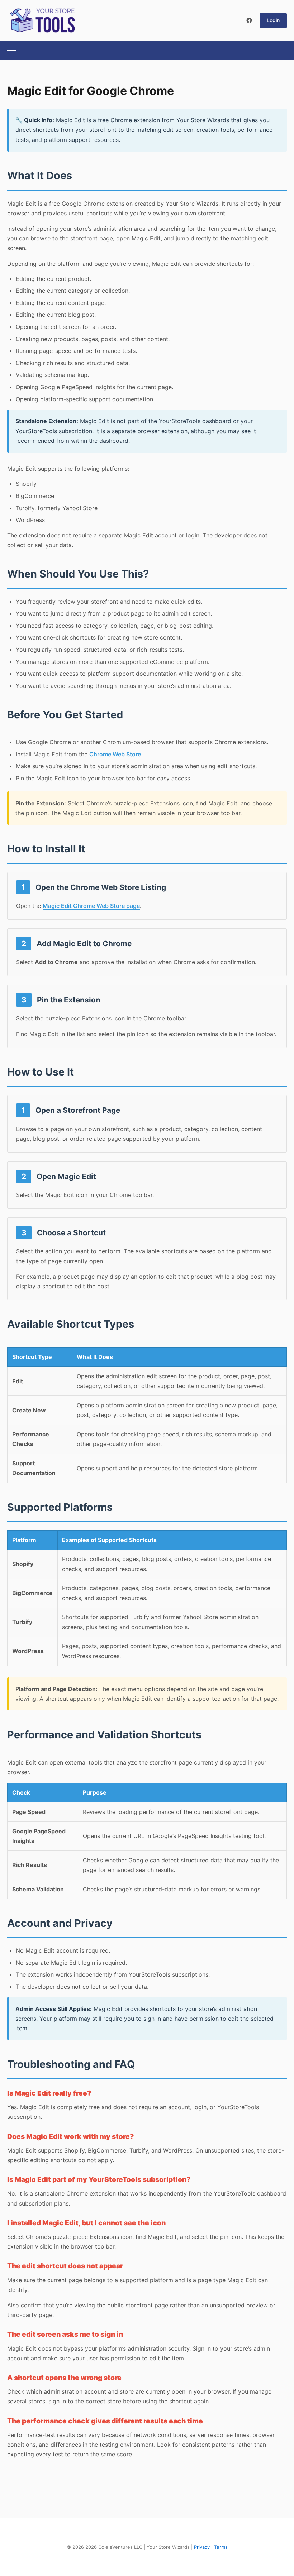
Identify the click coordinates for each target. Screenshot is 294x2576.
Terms (221, 2547)
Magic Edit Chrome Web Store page (91, 906)
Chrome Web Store (115, 754)
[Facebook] (249, 20)
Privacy (202, 2547)
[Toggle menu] (11, 51)
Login (273, 20)
